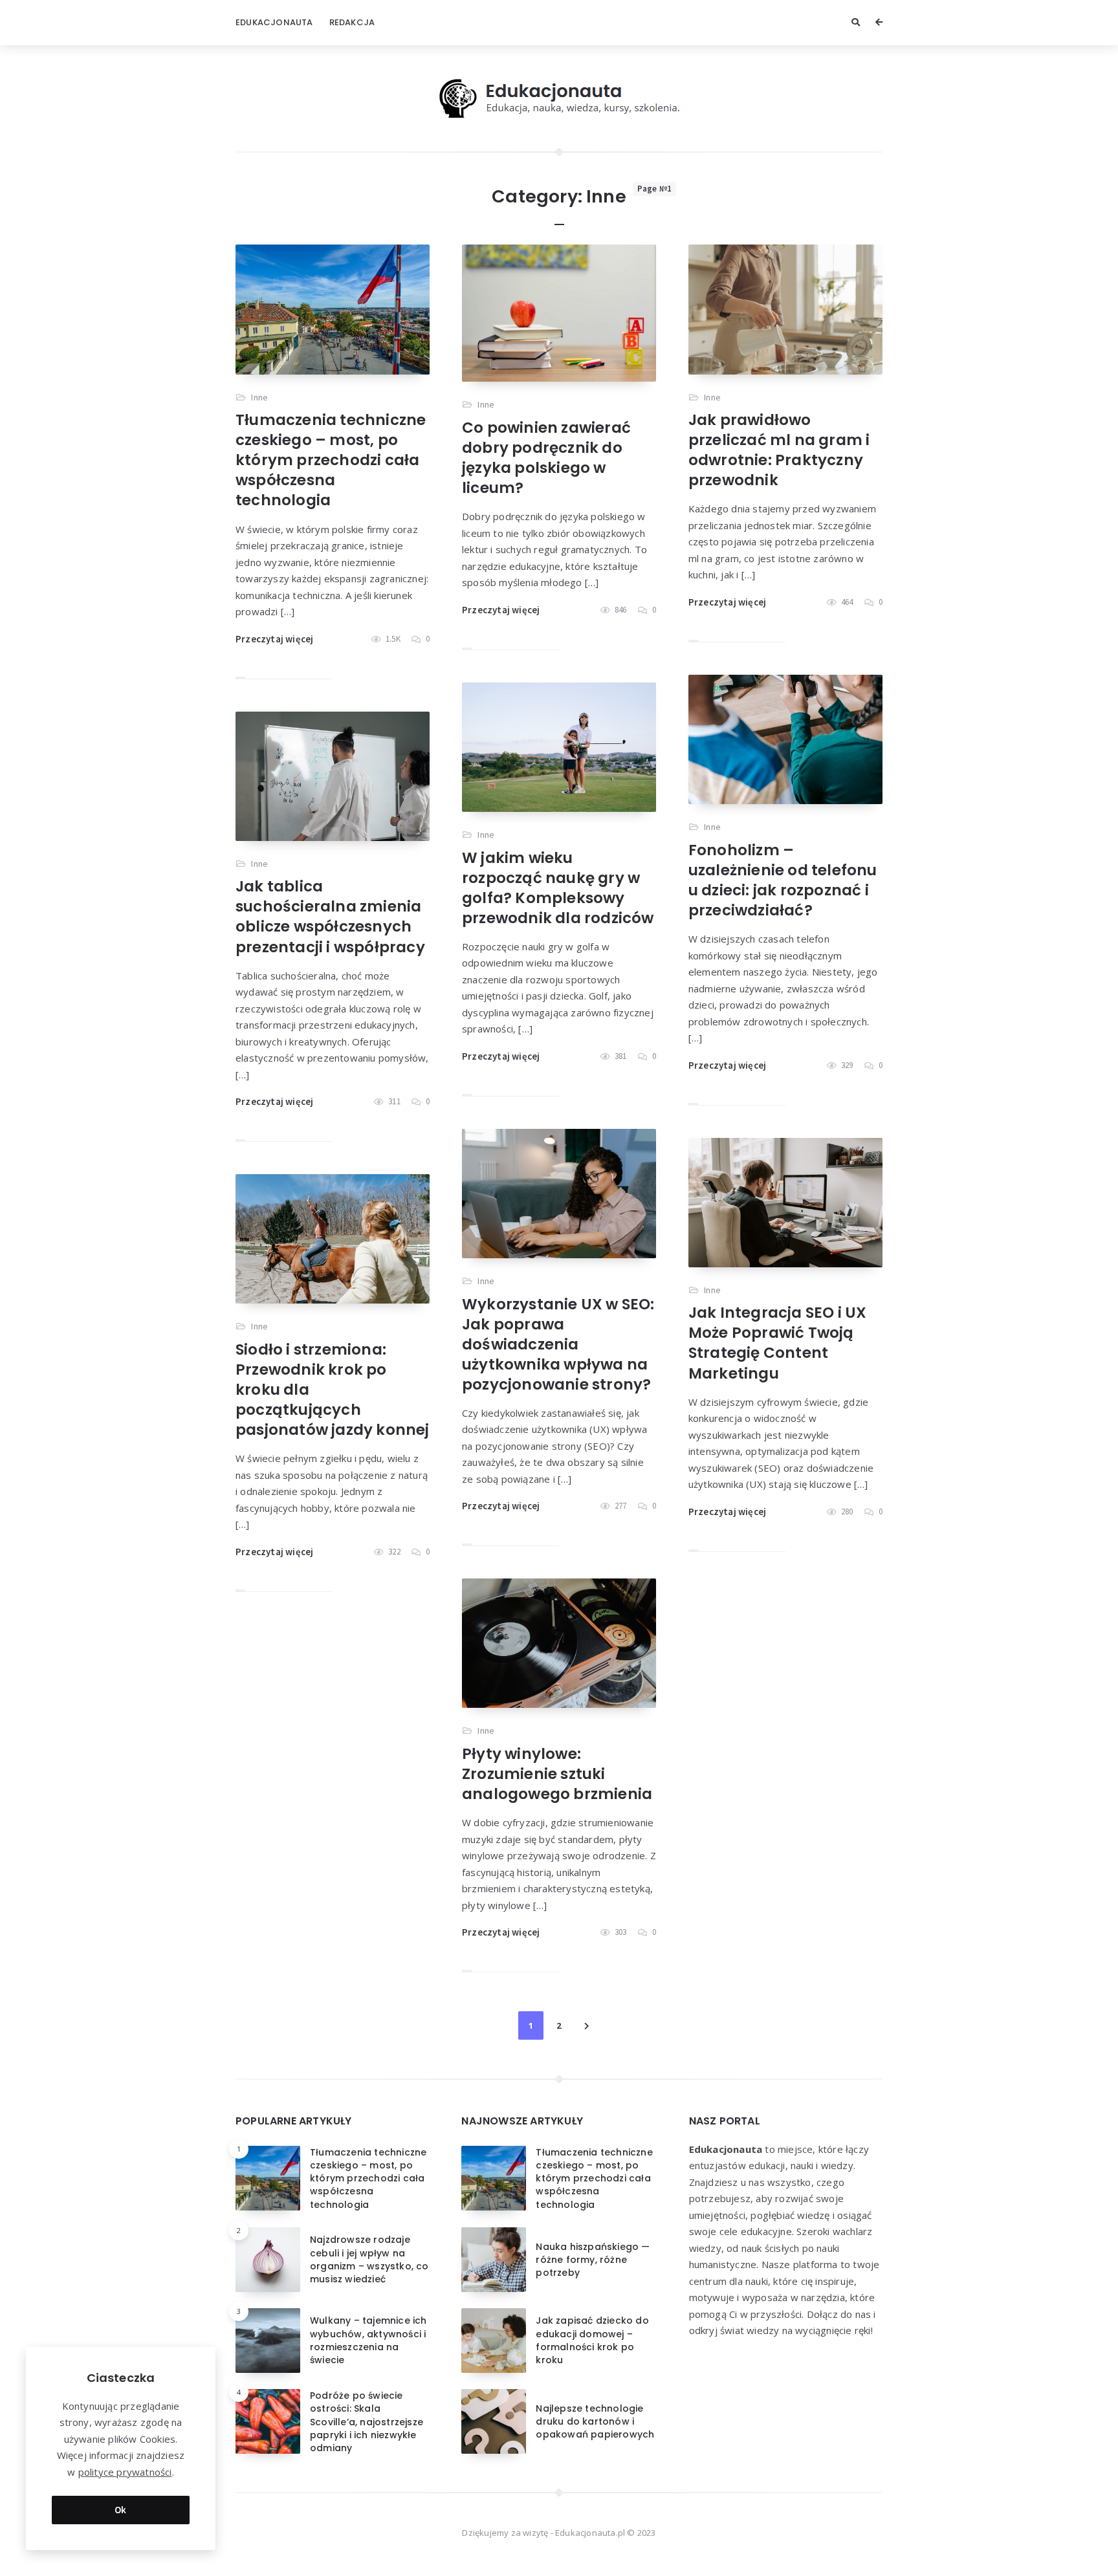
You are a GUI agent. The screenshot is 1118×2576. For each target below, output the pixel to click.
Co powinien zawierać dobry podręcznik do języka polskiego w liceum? (546, 458)
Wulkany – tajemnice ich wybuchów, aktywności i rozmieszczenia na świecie (368, 2340)
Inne (259, 397)
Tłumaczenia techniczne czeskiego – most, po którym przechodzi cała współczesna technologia (331, 460)
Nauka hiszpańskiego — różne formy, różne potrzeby (593, 2260)
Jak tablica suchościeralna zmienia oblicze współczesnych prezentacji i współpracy (330, 916)
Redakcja (352, 22)
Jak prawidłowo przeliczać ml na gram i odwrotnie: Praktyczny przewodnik (779, 450)
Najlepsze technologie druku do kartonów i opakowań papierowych (595, 2422)
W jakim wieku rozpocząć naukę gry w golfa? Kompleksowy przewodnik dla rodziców (558, 888)
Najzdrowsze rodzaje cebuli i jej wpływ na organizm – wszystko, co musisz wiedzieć (369, 2259)
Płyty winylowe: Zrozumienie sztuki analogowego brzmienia (557, 1774)
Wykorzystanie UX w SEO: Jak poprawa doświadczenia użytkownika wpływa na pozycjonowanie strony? (558, 1344)
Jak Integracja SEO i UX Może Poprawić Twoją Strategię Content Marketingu (778, 1343)
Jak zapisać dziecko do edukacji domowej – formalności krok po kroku (592, 2340)
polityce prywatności (125, 2472)
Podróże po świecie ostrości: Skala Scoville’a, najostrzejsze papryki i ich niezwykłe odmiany (367, 2422)
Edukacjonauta (274, 22)
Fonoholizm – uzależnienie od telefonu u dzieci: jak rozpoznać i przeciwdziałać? (783, 880)
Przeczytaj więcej (274, 639)
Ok (121, 2510)
